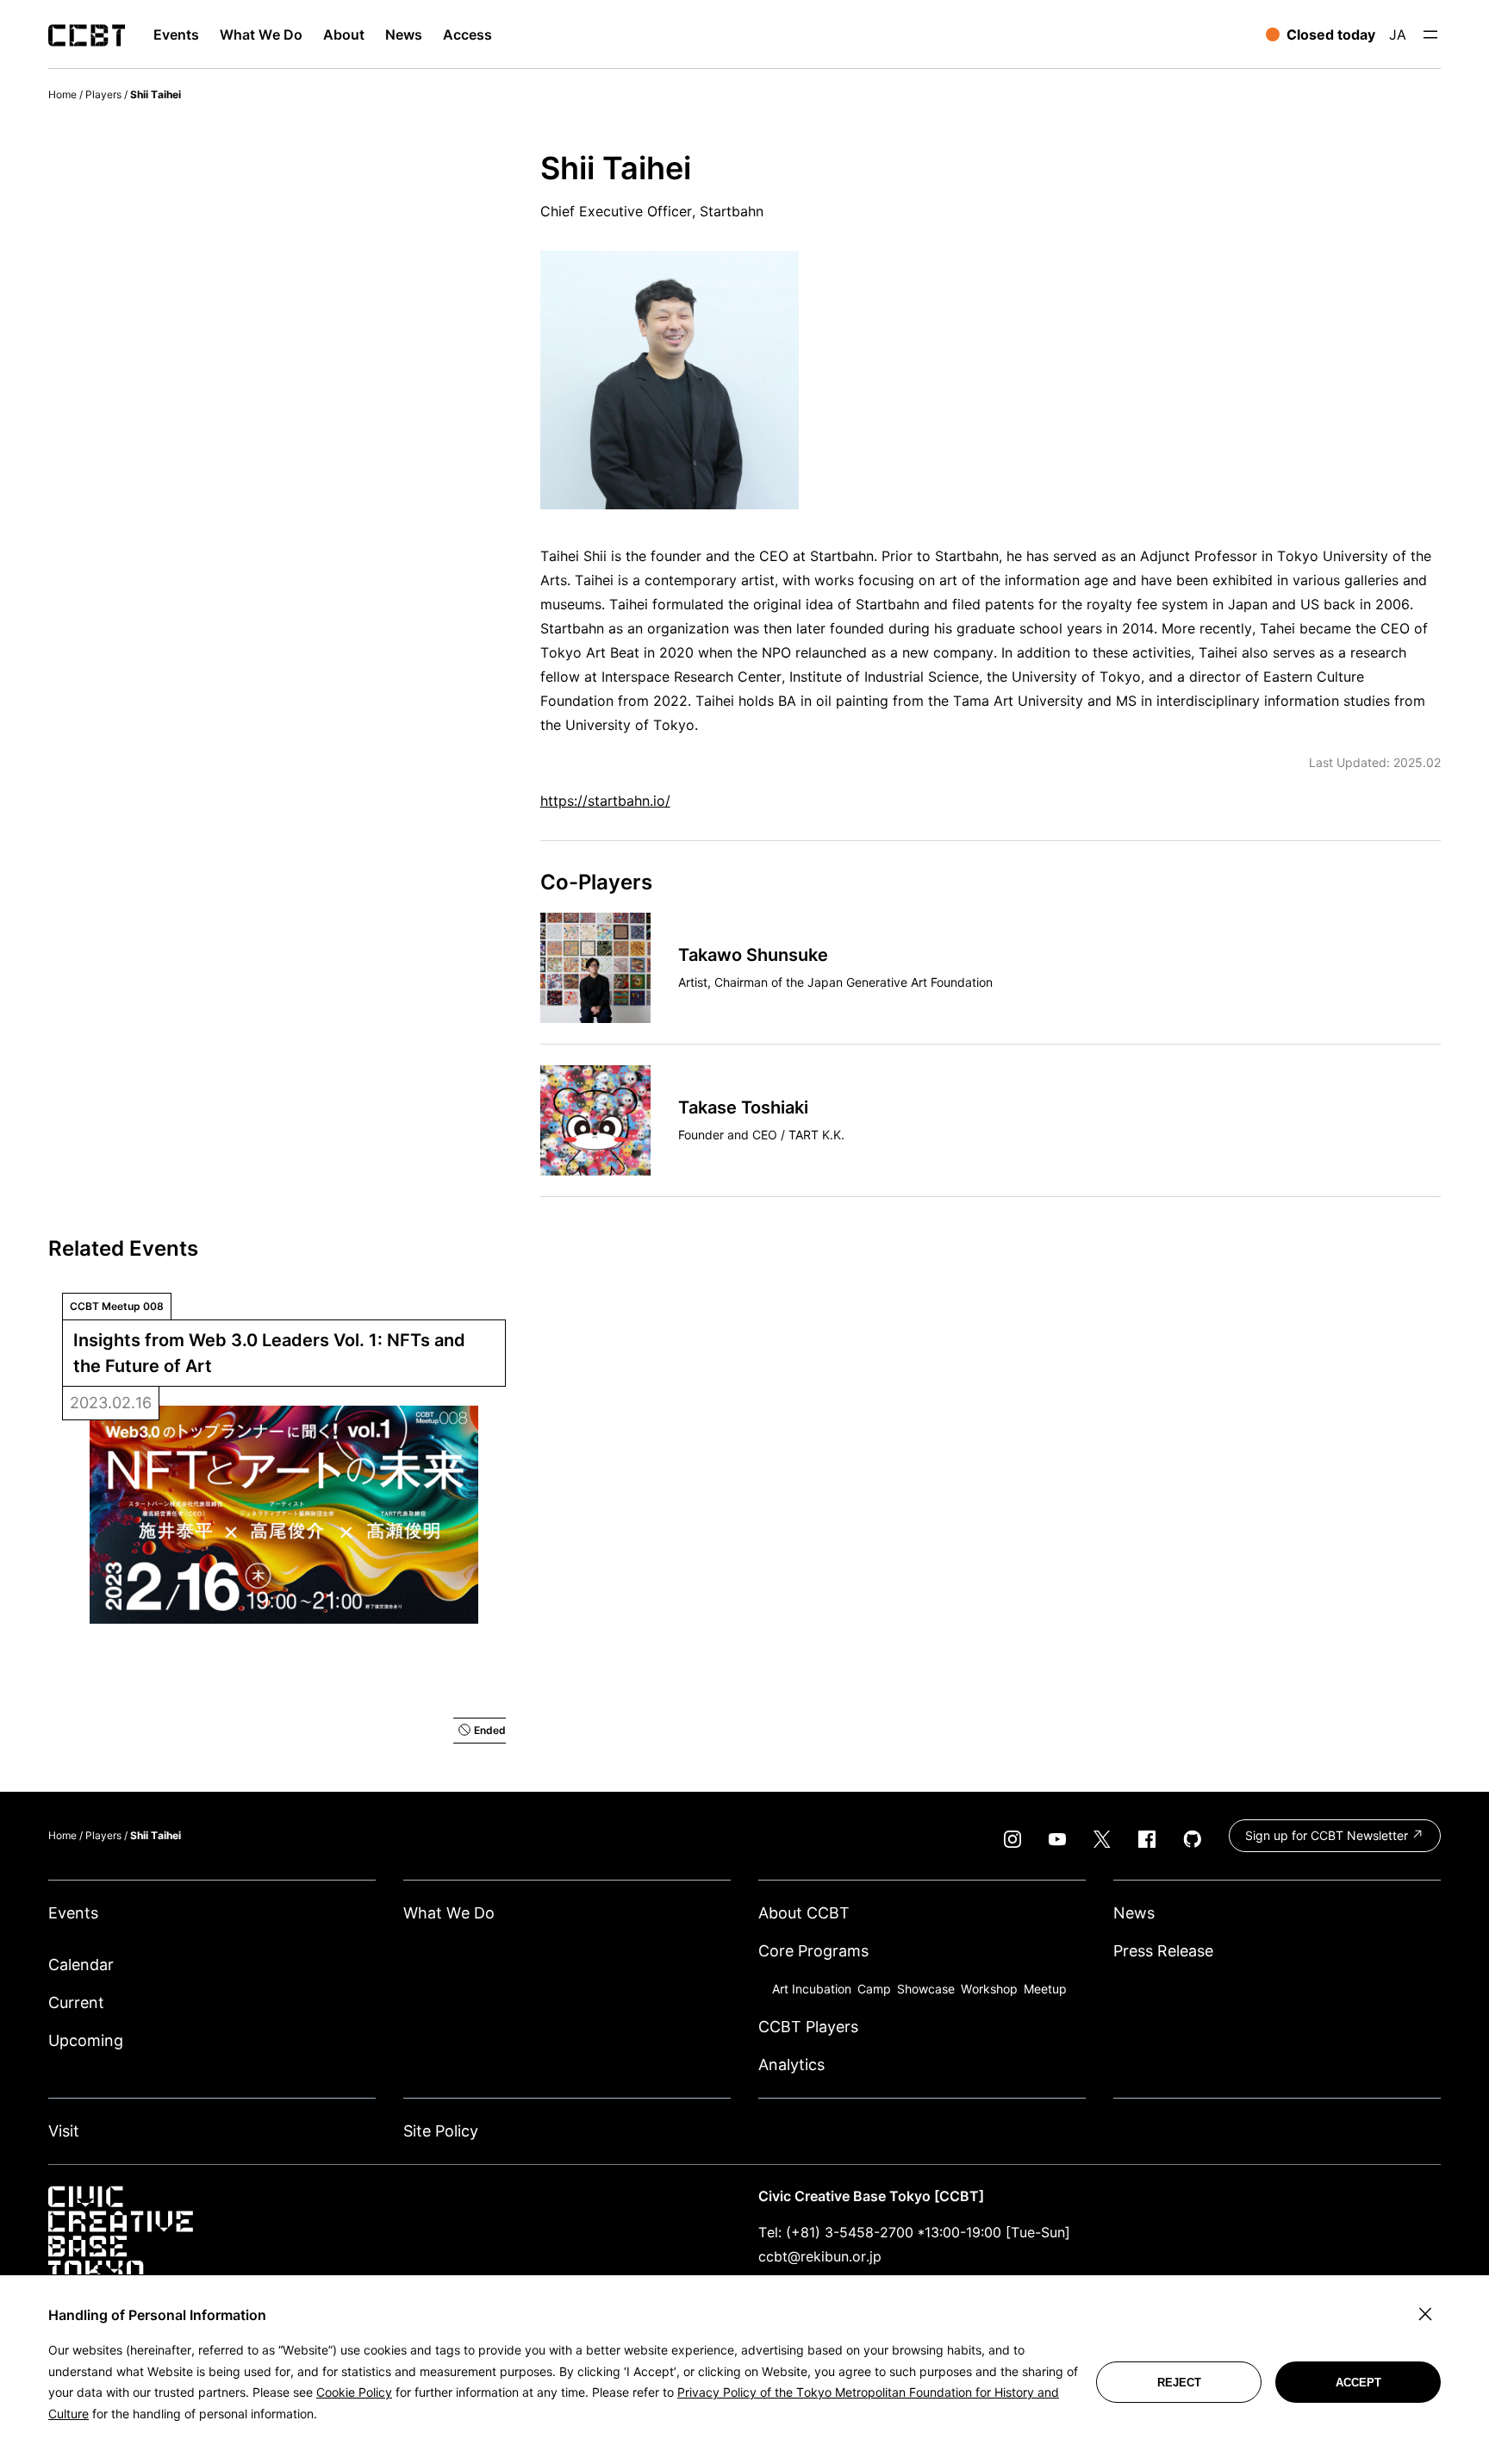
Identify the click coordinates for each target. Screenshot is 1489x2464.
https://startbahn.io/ (605, 801)
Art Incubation (812, 1989)
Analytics (791, 2065)
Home (62, 94)
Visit (64, 2131)
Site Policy (441, 2131)
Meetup (1045, 1989)
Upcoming (86, 2040)
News (1134, 1913)
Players (103, 94)
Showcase (926, 1989)
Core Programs (813, 1951)
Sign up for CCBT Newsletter (1328, 1835)
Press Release (1163, 1951)
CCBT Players (808, 2027)
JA (1398, 34)
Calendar (81, 1965)
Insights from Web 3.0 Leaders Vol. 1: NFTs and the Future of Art (271, 1353)
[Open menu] (1430, 34)
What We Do (449, 1913)
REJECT (1179, 2383)
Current (76, 2002)
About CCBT (804, 1913)
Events (73, 1913)
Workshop (989, 1989)
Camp (874, 1989)
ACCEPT (1358, 2383)
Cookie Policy (354, 2392)
